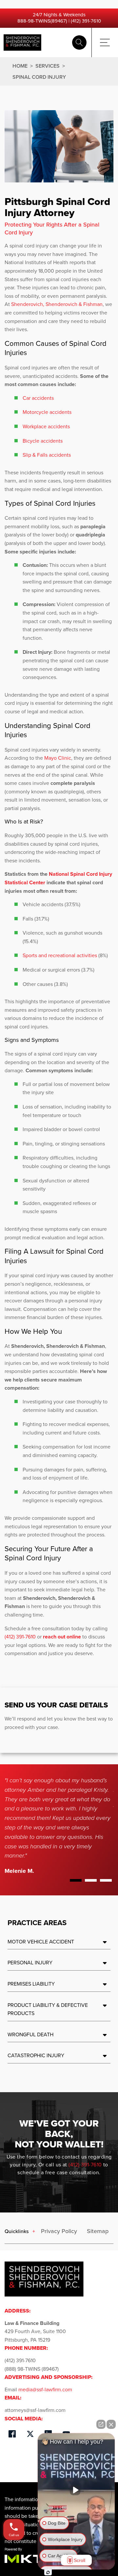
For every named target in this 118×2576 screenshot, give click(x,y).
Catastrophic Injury (36, 2055)
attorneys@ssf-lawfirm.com (35, 2410)
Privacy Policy (59, 2231)
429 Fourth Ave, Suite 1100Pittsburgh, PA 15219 (35, 2331)
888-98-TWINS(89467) (42, 21)
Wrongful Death (30, 2034)
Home (20, 66)
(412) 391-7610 (86, 21)
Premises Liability (31, 1984)
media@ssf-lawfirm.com (45, 2390)
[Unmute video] (76, 2490)
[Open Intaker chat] (48, 2572)
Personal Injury (30, 1963)
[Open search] (79, 42)
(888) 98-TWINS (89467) (32, 2369)
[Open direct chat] (101, 2424)
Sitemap (98, 2231)
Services (48, 66)
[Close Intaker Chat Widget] (111, 2424)
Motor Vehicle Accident (41, 1942)
